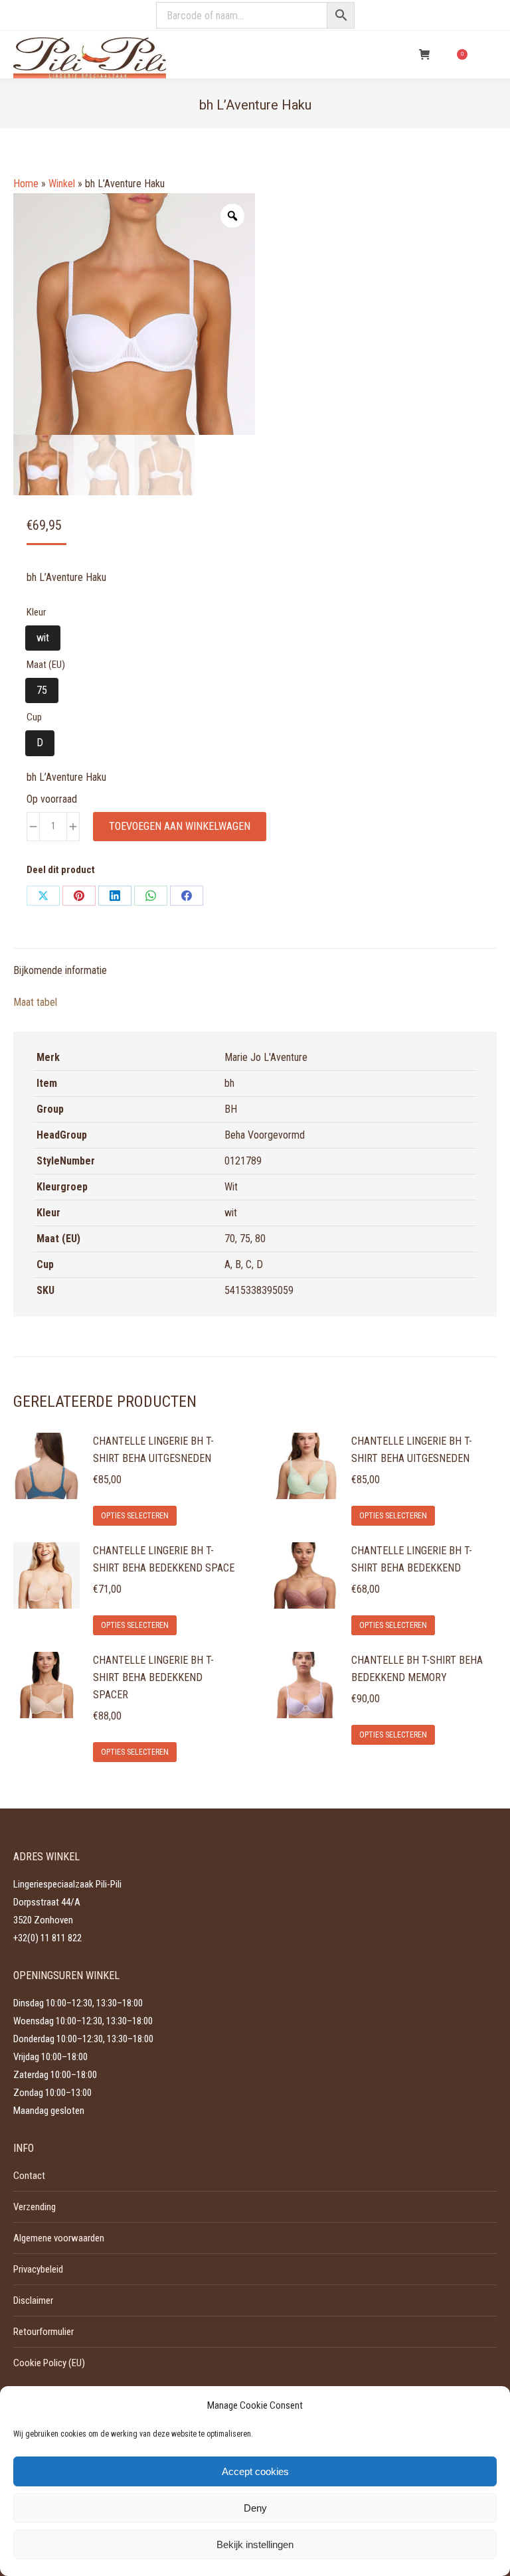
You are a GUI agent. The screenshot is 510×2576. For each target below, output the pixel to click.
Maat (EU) (46, 665)
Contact (29, 2176)
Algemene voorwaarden (59, 2238)
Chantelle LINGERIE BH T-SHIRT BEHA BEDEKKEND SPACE (164, 1559)
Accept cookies (255, 2471)
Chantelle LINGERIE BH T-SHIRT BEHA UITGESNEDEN (153, 1450)
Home (26, 184)
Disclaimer (33, 2300)
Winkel (62, 184)
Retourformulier (43, 2332)
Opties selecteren (135, 1516)
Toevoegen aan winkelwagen (180, 826)
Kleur (36, 612)
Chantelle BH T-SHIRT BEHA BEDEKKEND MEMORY (417, 1669)
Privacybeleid (38, 2269)
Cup (34, 717)
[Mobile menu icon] (489, 54)
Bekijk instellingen (255, 2544)
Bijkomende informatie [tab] (60, 970)
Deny (255, 2508)
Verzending (35, 2207)
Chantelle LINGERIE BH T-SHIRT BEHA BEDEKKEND (412, 1559)
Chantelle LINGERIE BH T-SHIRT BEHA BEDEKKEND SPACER (153, 1677)
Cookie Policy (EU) (49, 2363)
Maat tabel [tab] (35, 1002)
